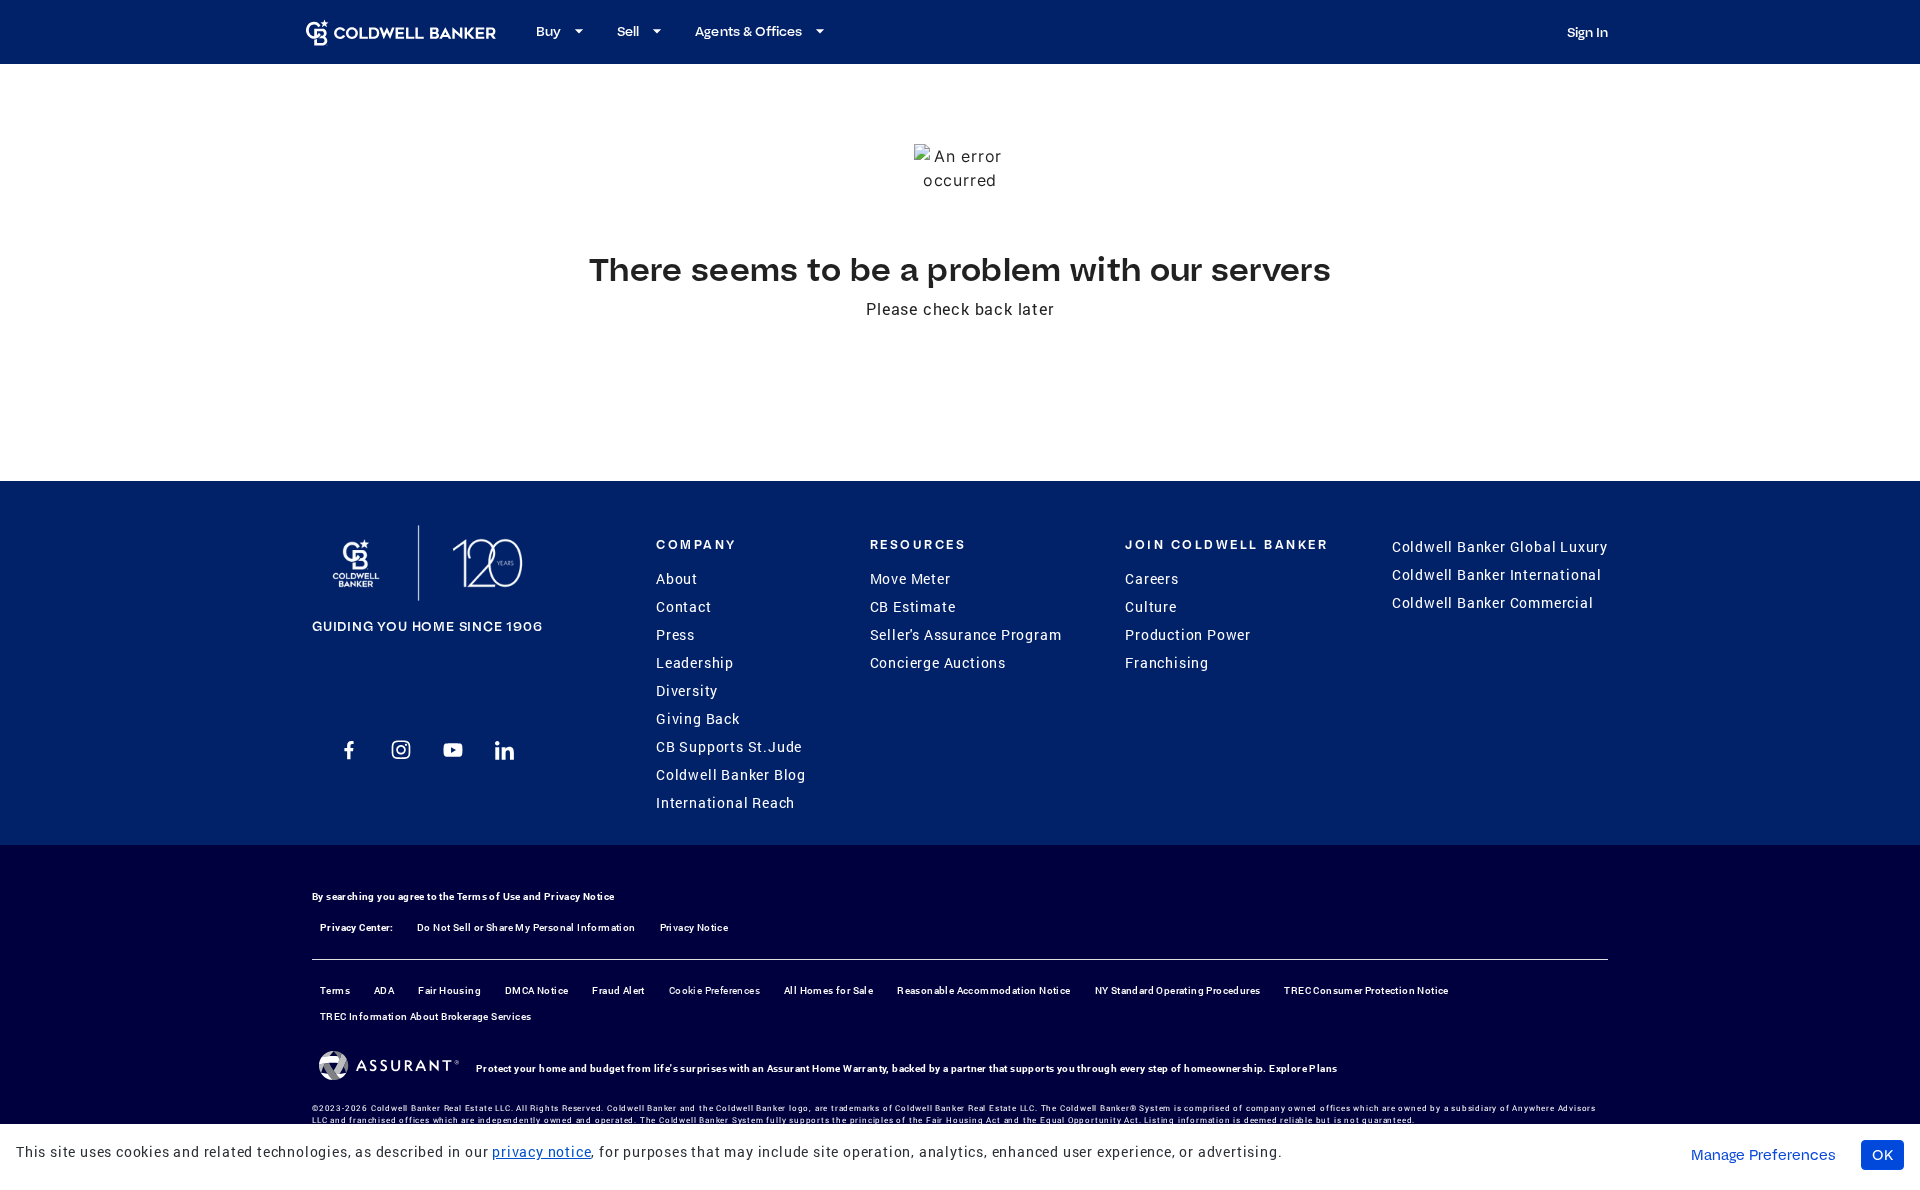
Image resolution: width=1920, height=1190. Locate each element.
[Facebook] (349, 750)
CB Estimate (913, 606)
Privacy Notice (579, 896)
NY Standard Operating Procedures (1178, 990)
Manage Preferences (1763, 1155)
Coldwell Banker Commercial (1493, 602)
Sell (628, 31)
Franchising (1167, 662)
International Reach (725, 802)
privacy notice (541, 1151)
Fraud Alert (618, 990)
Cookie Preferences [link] (714, 990)
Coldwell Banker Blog (731, 774)
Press (675, 634)
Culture (1151, 606)
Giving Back (698, 718)
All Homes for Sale (828, 990)
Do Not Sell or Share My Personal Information (526, 927)
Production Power (1188, 634)
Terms (335, 990)
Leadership (695, 662)
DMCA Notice (536, 990)
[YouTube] (453, 750)
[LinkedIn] (505, 750)
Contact (684, 606)
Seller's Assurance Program (966, 634)
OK (1882, 1155)
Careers (1152, 578)
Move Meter (910, 578)
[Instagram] (401, 750)
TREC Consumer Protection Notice (1366, 990)
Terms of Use (489, 896)
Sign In (1587, 32)
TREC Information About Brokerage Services (425, 1016)
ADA (384, 990)
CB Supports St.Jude (729, 746)
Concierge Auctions (938, 662)
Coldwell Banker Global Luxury (1500, 546)
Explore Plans (1303, 1068)
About (677, 578)
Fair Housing (449, 990)
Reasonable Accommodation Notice (983, 990)
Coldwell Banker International (1497, 574)
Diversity (687, 690)
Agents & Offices (748, 31)
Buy (548, 31)
